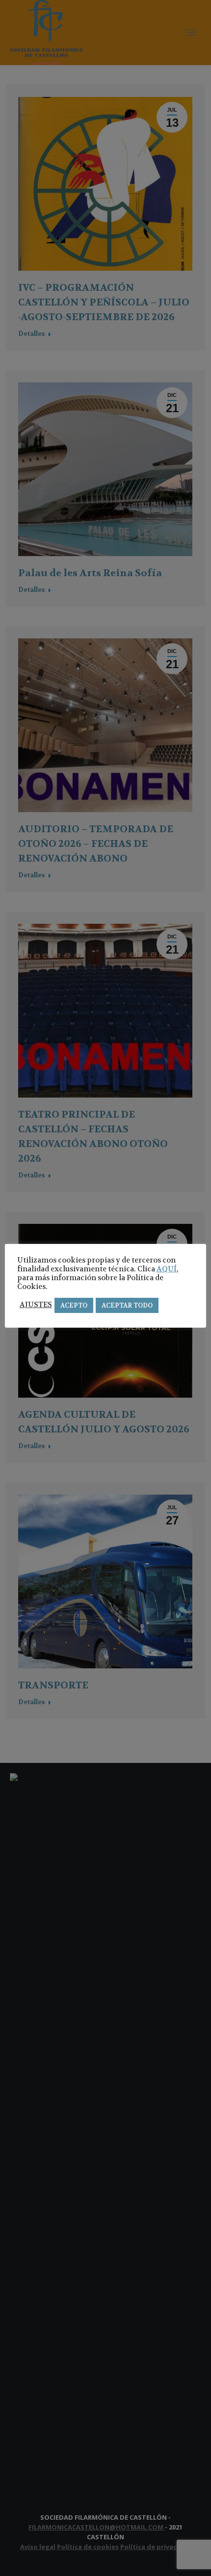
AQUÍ (167, 1269)
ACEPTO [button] (74, 1305)
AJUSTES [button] (36, 1305)
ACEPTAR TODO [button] (127, 1305)
